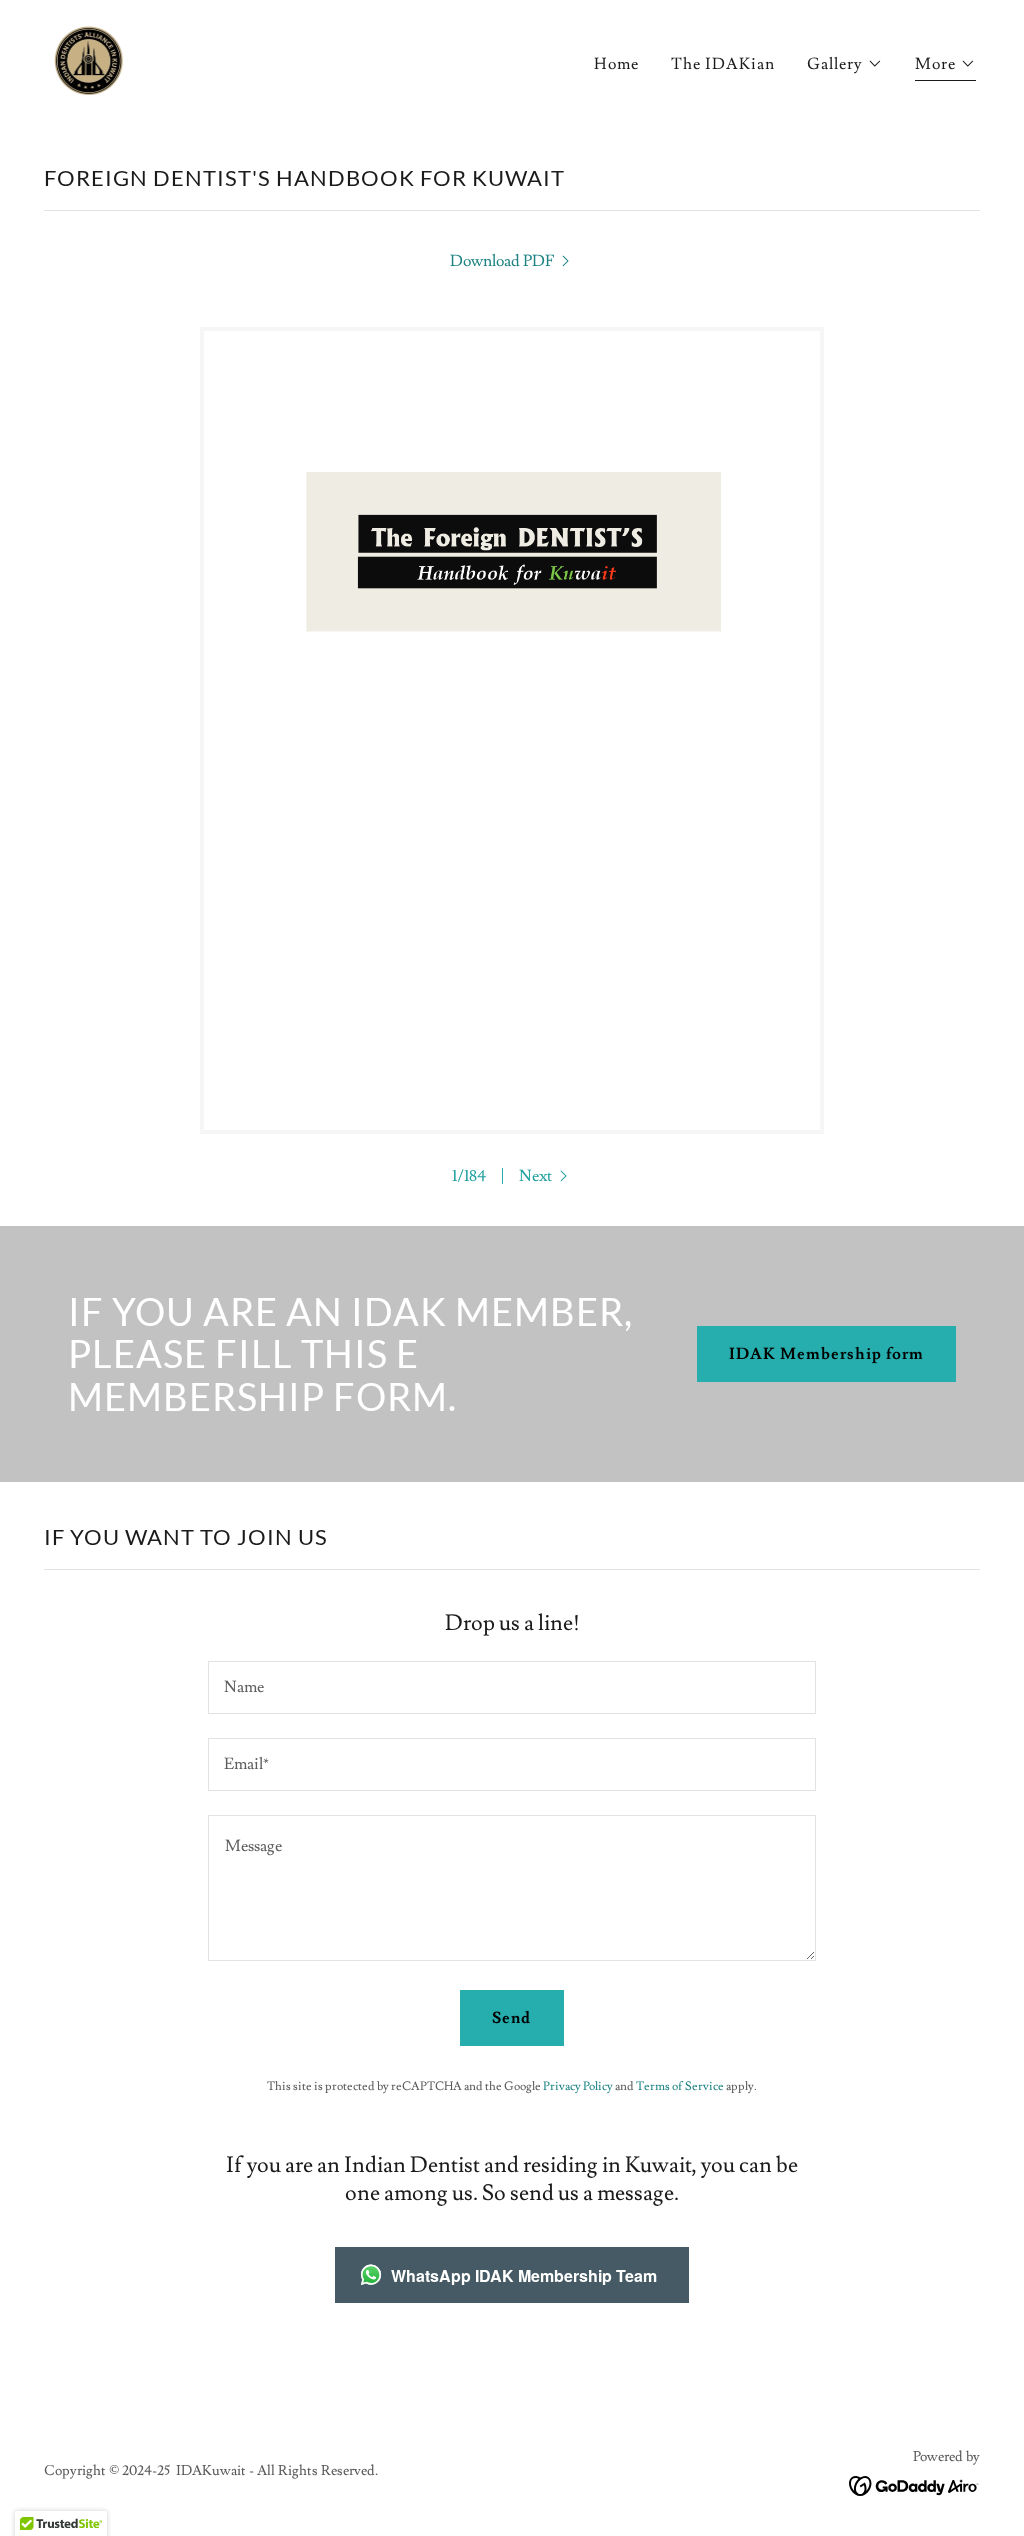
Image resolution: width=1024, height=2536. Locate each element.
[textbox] (512, 1687)
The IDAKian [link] (723, 64)
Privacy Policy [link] (578, 2086)
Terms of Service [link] (680, 2086)
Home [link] (616, 64)
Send (511, 2018)
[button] (845, 64)
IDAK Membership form (826, 1354)
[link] (87, 58)
